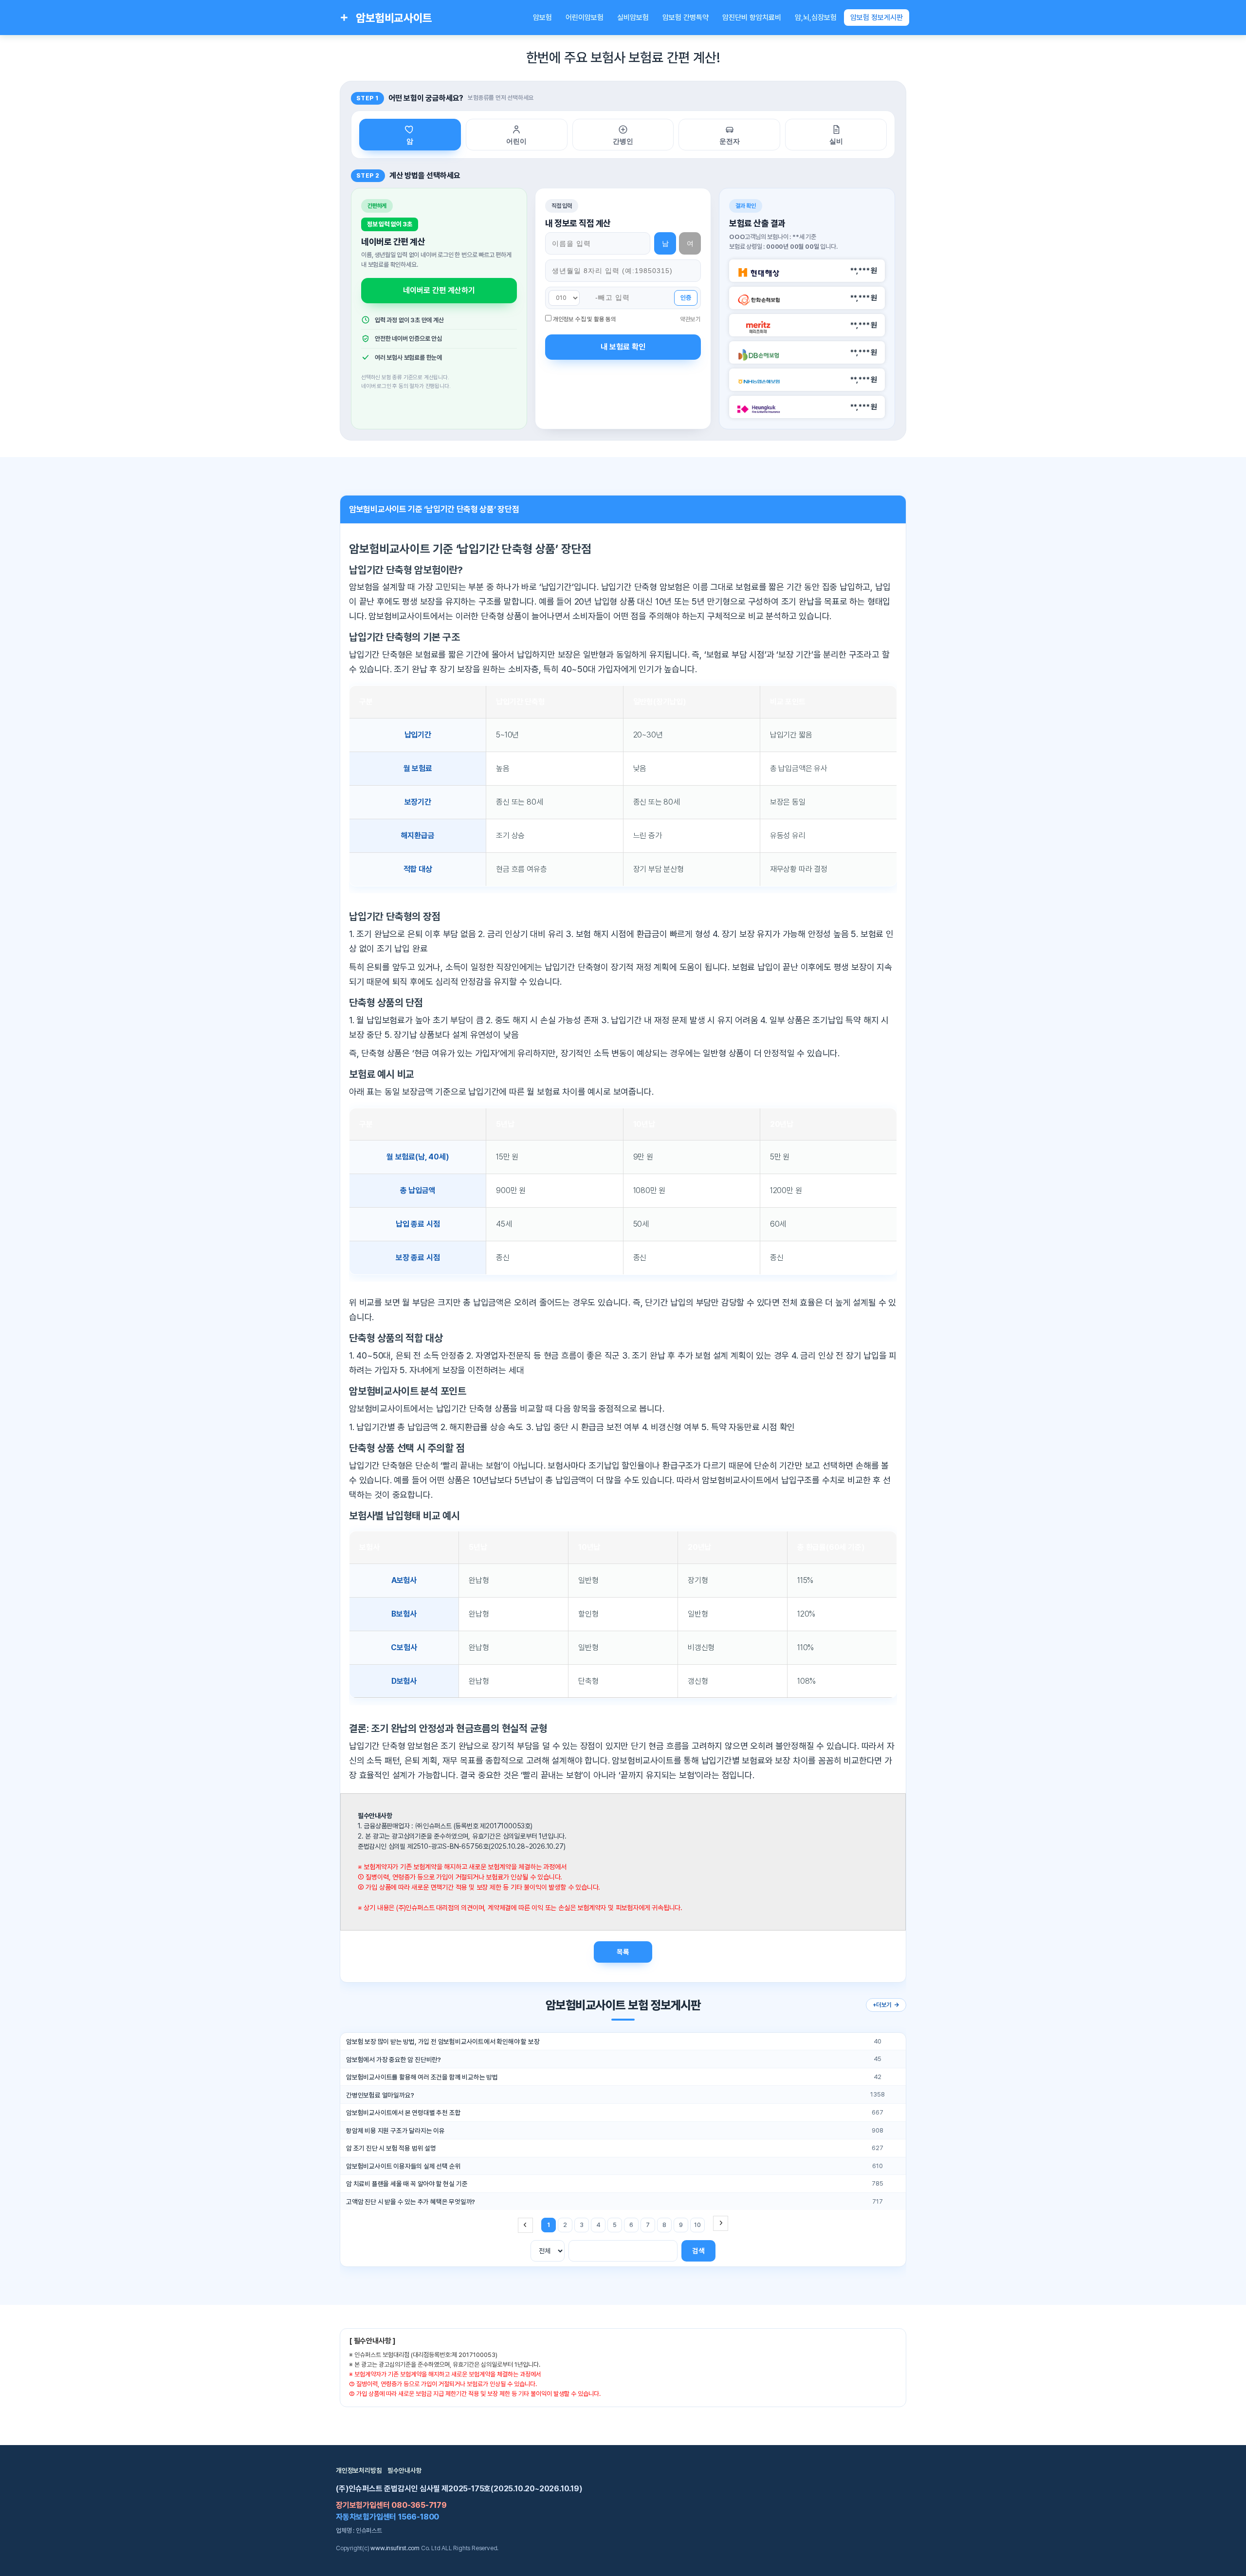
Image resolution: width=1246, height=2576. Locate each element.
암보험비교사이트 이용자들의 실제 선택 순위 (403, 2166)
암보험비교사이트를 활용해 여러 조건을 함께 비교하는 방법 (422, 2077)
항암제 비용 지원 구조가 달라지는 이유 (395, 2131)
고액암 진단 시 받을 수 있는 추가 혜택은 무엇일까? (411, 2202)
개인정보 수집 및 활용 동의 (585, 319)
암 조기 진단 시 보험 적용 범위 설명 (391, 2148)
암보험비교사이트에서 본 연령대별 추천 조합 (403, 2113)
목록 (623, 1952)
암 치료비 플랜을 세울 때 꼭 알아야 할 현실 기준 (407, 2184)
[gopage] (721, 2223)
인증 (686, 298)
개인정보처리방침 (359, 2470)
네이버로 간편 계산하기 (439, 290)
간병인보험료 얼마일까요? (380, 2095)
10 (697, 2225)
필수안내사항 (405, 2470)
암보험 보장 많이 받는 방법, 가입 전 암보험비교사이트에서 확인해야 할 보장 (443, 2042)
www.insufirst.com (395, 2548)
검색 (698, 2251)
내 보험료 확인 (623, 347)
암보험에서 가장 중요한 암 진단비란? (394, 2060)
